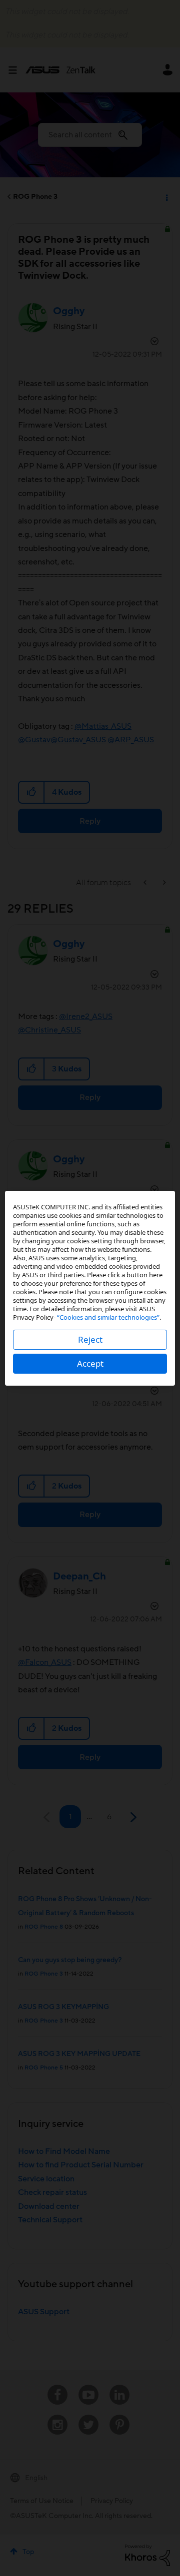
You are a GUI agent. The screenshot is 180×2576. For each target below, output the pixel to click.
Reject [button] (90, 1339)
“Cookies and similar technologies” (108, 1317)
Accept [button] (90, 1363)
